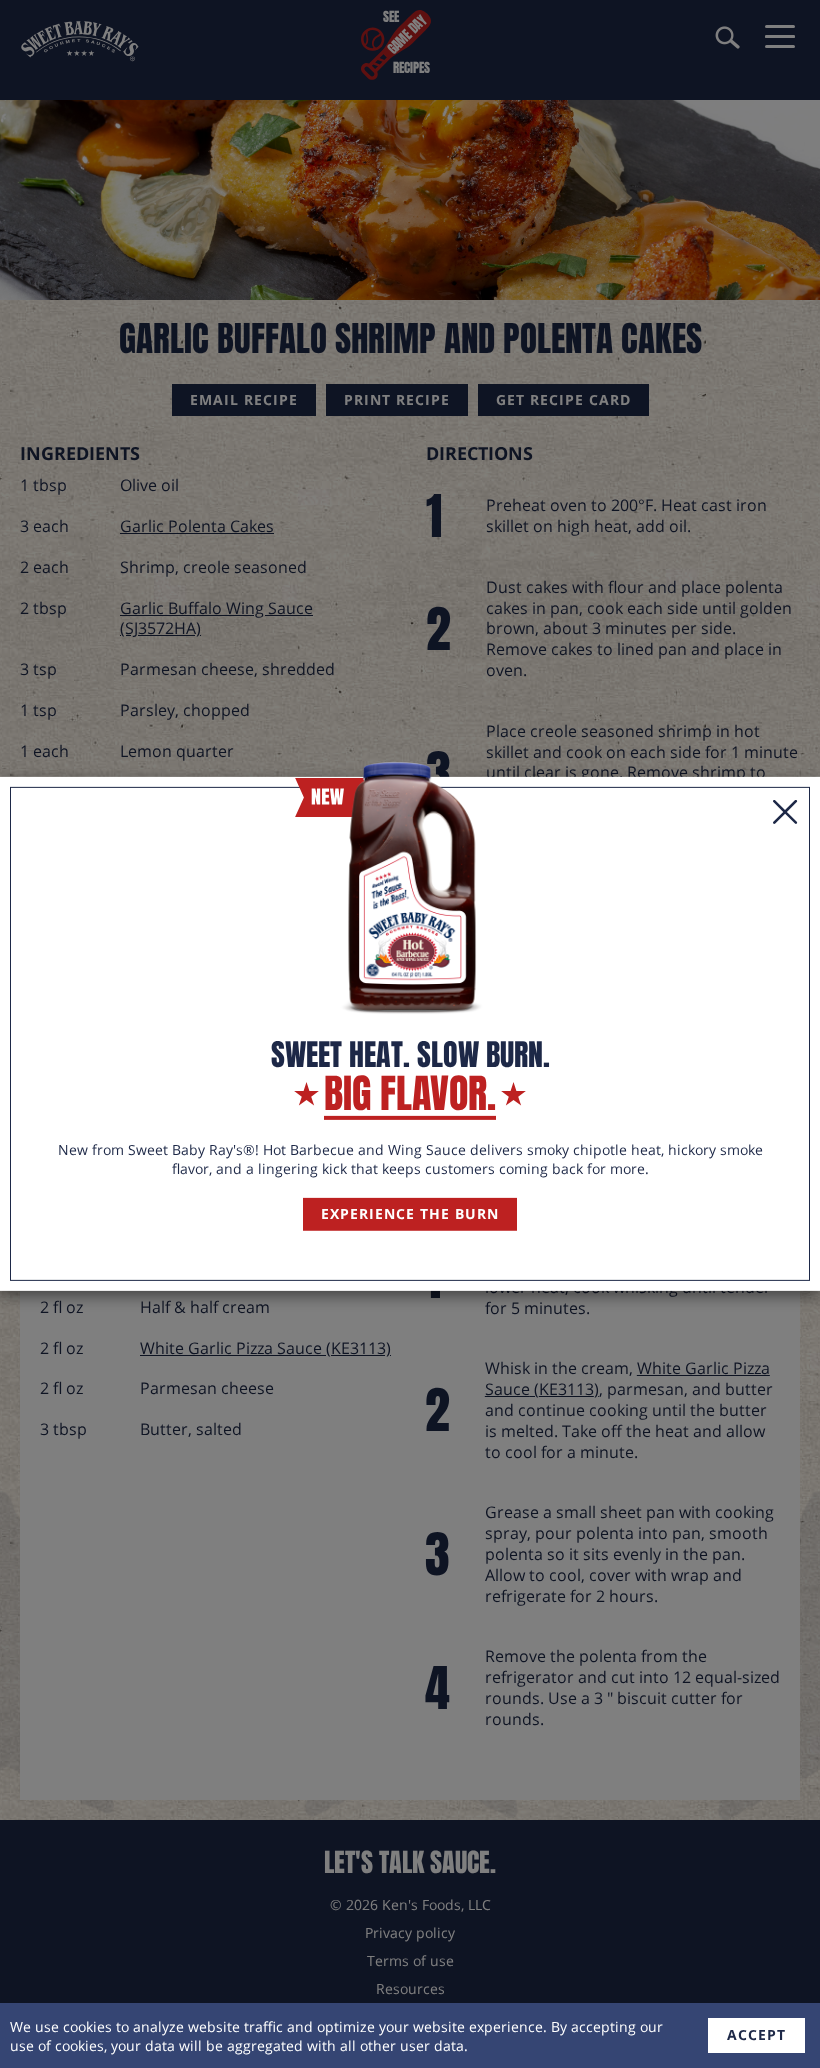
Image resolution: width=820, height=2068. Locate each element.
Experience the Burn (410, 1213)
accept (756, 2034)
